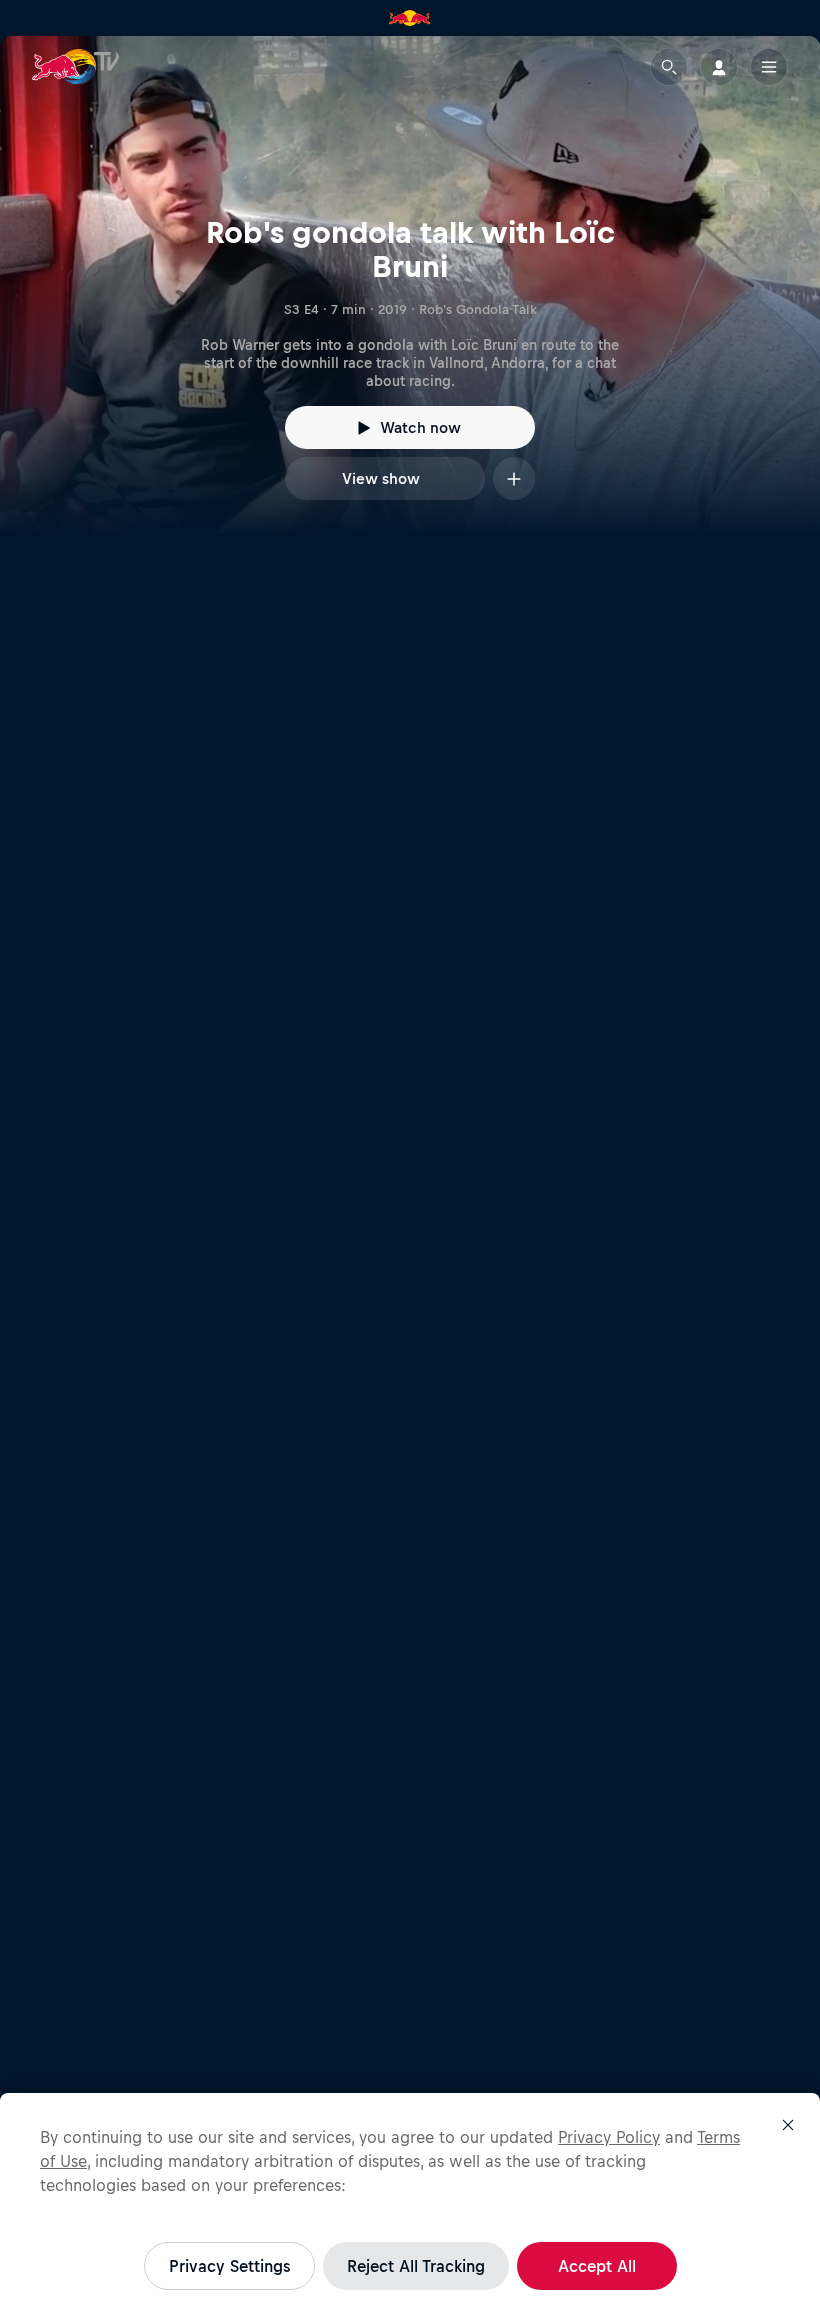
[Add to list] (514, 478)
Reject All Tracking (416, 2266)
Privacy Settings (229, 2266)
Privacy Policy (609, 2137)
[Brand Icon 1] (410, 18)
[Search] (669, 67)
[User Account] (719, 67)
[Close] (788, 2125)
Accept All (597, 2266)
